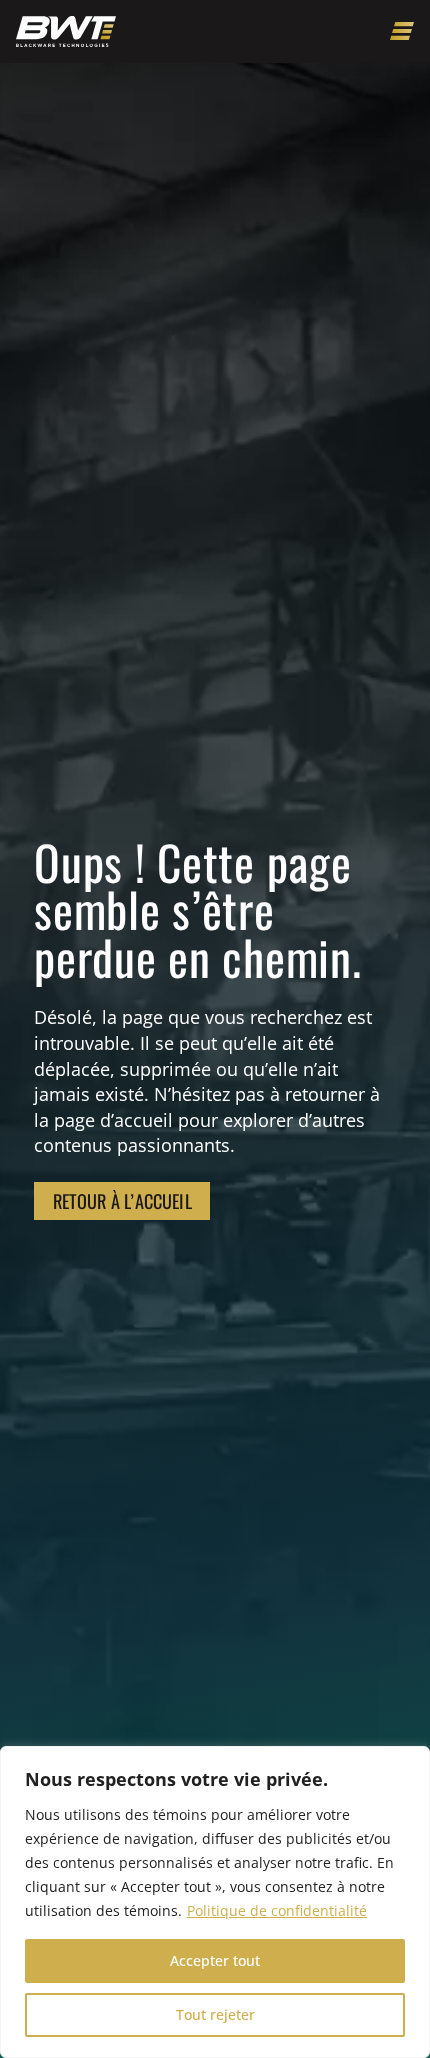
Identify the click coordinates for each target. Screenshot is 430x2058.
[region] (215, 1902)
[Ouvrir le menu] (402, 31)
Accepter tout (215, 1960)
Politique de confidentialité (277, 1910)
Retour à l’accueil (122, 1200)
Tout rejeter (215, 2014)
